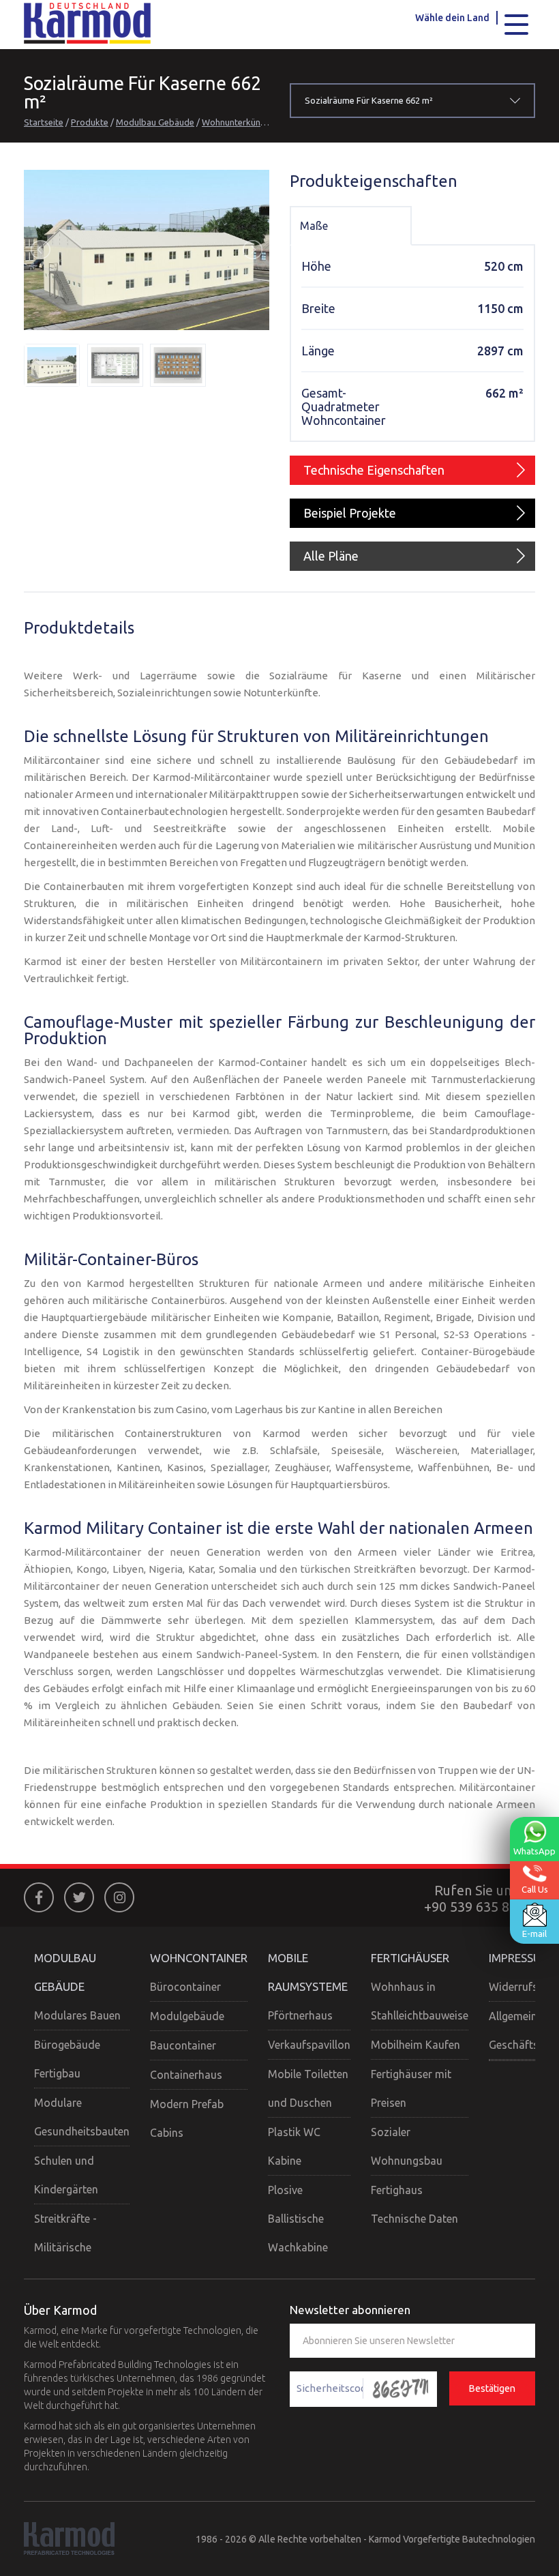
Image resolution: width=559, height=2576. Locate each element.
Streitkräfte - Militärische (65, 2233)
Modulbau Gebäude (155, 122)
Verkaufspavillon (309, 2045)
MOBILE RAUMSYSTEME (308, 1972)
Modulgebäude (187, 2016)
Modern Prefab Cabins (187, 2118)
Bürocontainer (185, 1987)
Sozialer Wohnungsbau (407, 2146)
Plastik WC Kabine (294, 2146)
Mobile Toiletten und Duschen (308, 2088)
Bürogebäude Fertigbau (67, 2059)
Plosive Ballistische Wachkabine (298, 2219)
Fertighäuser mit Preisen (411, 2088)
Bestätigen (492, 2388)
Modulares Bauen (77, 2015)
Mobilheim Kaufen (416, 2045)
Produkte (90, 122)
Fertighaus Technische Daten (414, 2204)
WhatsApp (534, 1851)
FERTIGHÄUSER (410, 1958)
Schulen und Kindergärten (66, 2175)
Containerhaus (186, 2075)
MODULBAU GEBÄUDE (65, 1972)
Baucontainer (183, 2045)
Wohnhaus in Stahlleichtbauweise (420, 2001)
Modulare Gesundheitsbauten (82, 2117)
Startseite (44, 122)
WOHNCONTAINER (199, 1958)
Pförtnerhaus (300, 2015)
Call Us (535, 1889)
